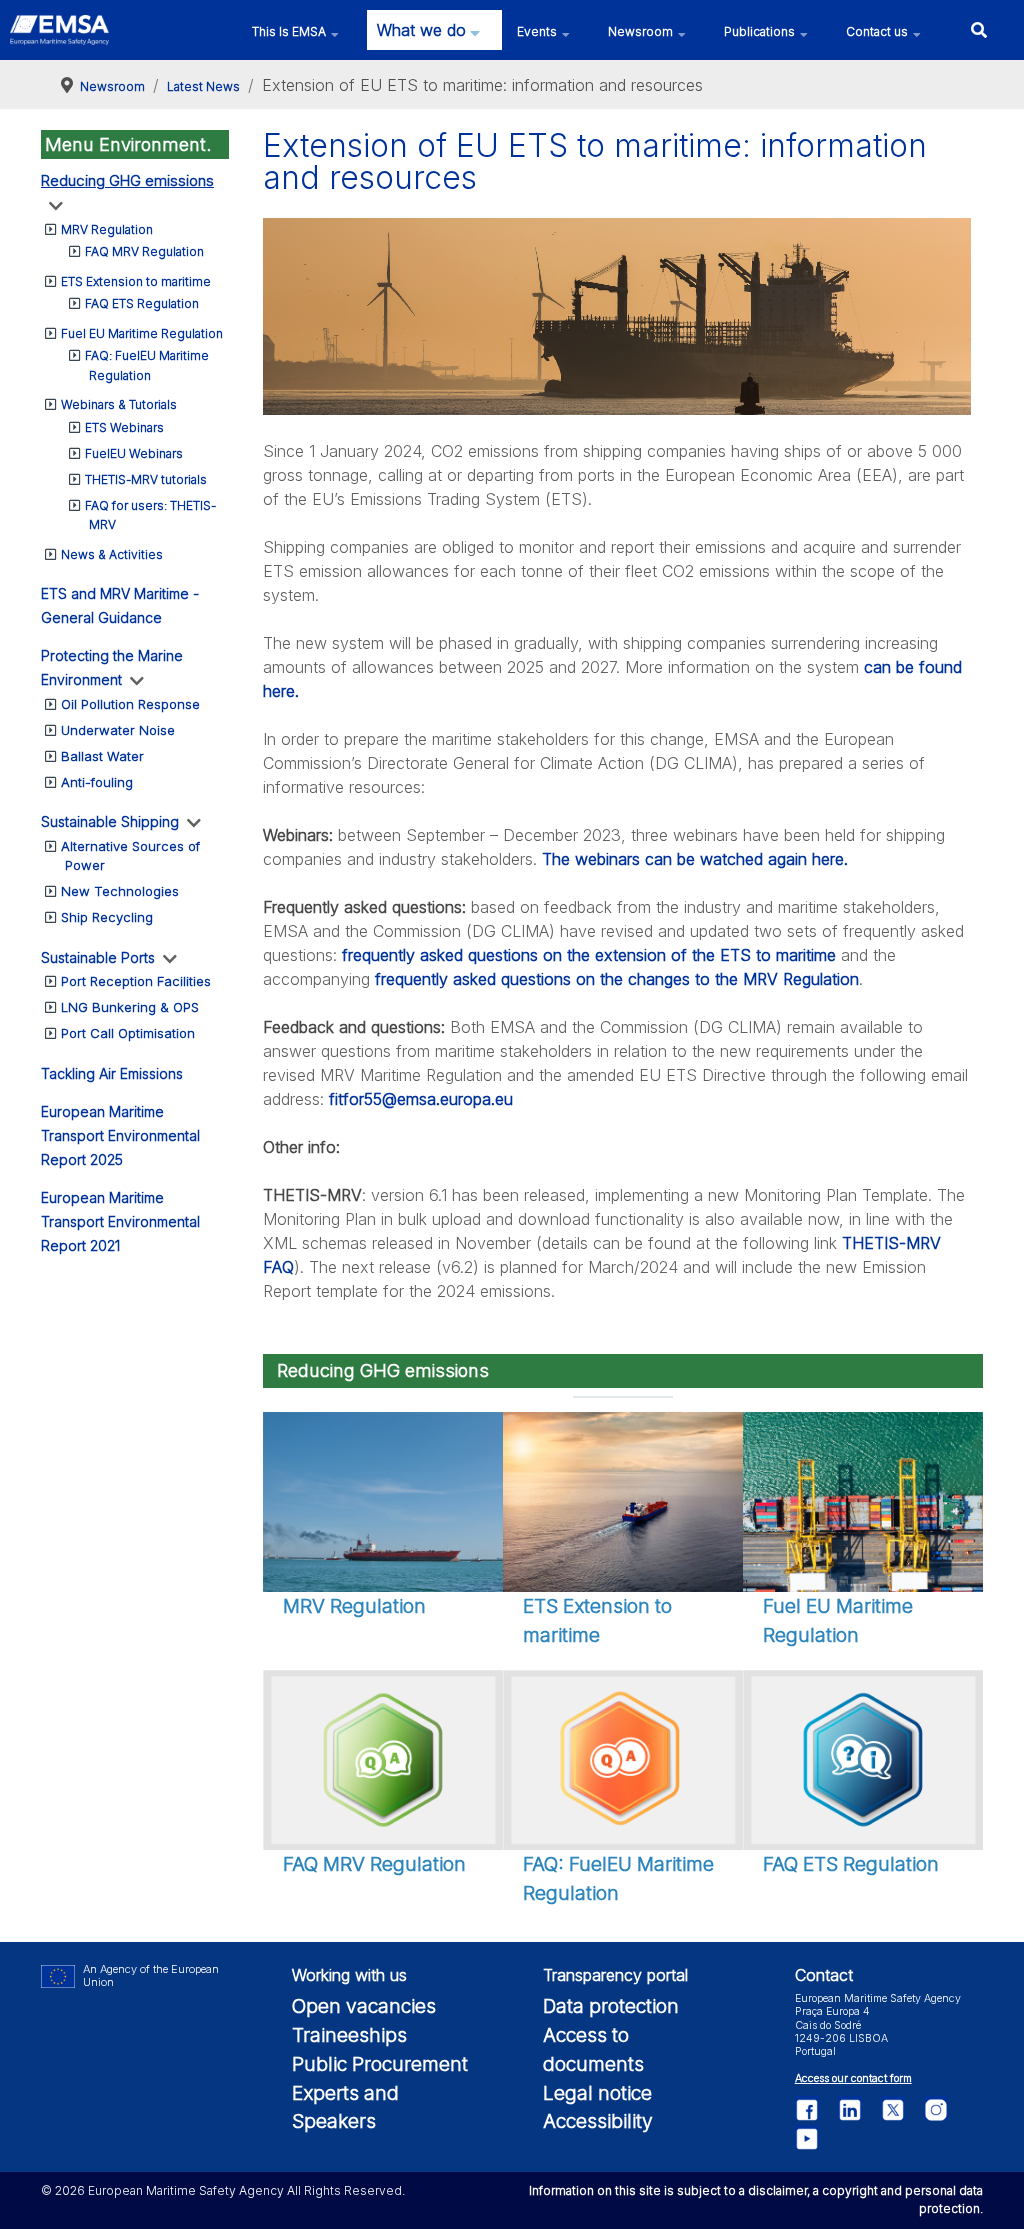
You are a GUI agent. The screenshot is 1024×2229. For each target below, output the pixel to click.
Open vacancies (364, 2006)
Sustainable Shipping (110, 821)
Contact (824, 1975)
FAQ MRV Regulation (144, 251)
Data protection (611, 2006)
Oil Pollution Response (130, 704)
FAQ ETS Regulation (142, 303)
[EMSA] (59, 30)
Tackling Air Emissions (112, 1073)
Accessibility (598, 2121)
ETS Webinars (124, 427)
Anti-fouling (97, 782)
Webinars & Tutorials (119, 404)
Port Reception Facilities (136, 981)
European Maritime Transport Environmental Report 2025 (120, 1135)
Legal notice (597, 2093)
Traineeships (349, 2035)
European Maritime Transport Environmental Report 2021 (120, 1221)
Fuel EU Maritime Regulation (142, 333)
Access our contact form (853, 2078)
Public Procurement (380, 2064)
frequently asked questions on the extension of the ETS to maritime (589, 955)
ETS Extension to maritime (136, 281)
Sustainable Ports (98, 957)
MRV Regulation (107, 229)
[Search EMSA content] (978, 29)
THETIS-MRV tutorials (146, 479)
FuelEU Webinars (134, 453)
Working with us (349, 1975)
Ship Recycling (107, 917)
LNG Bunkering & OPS (130, 1007)
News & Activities (112, 554)
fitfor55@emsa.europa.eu (421, 1099)
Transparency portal (615, 1975)
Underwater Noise (118, 730)
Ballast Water (102, 756)
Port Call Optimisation (128, 1033)
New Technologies (120, 891)
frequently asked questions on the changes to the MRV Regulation (617, 979)
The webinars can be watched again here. (695, 859)
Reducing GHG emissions (127, 180)
